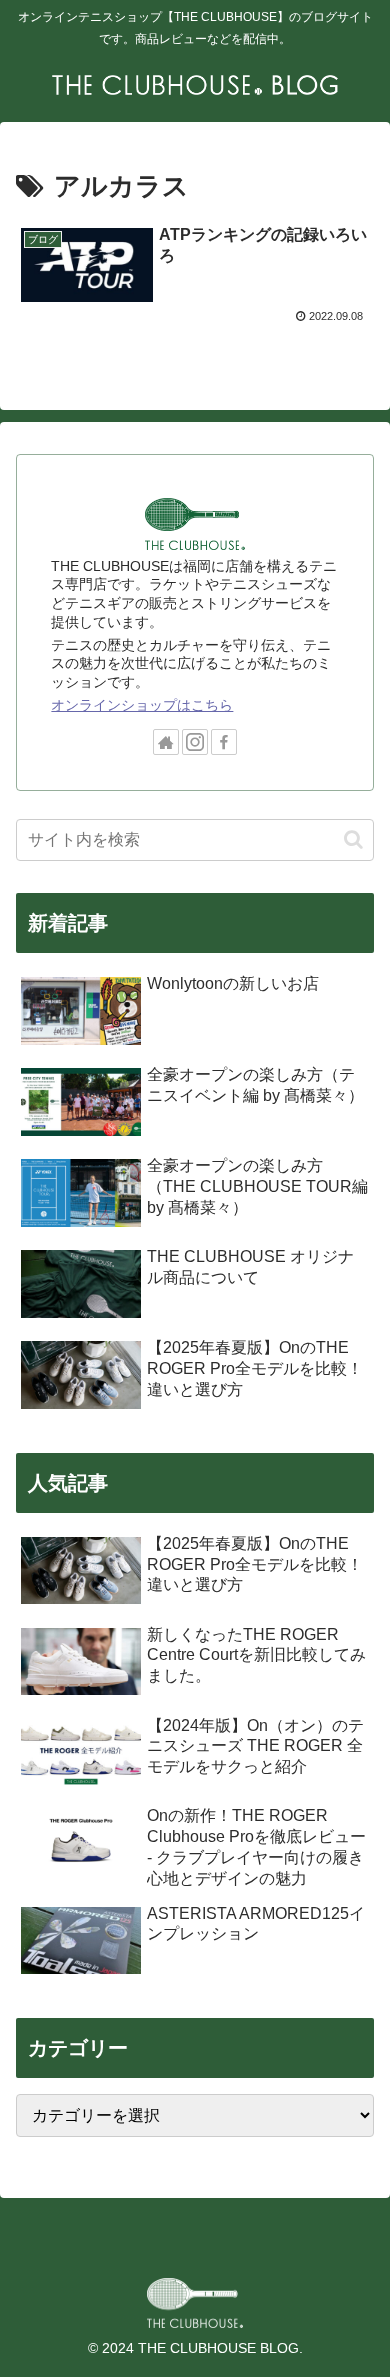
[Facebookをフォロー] (224, 742)
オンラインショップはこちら (142, 705)
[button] (353, 839)
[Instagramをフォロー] (195, 742)
